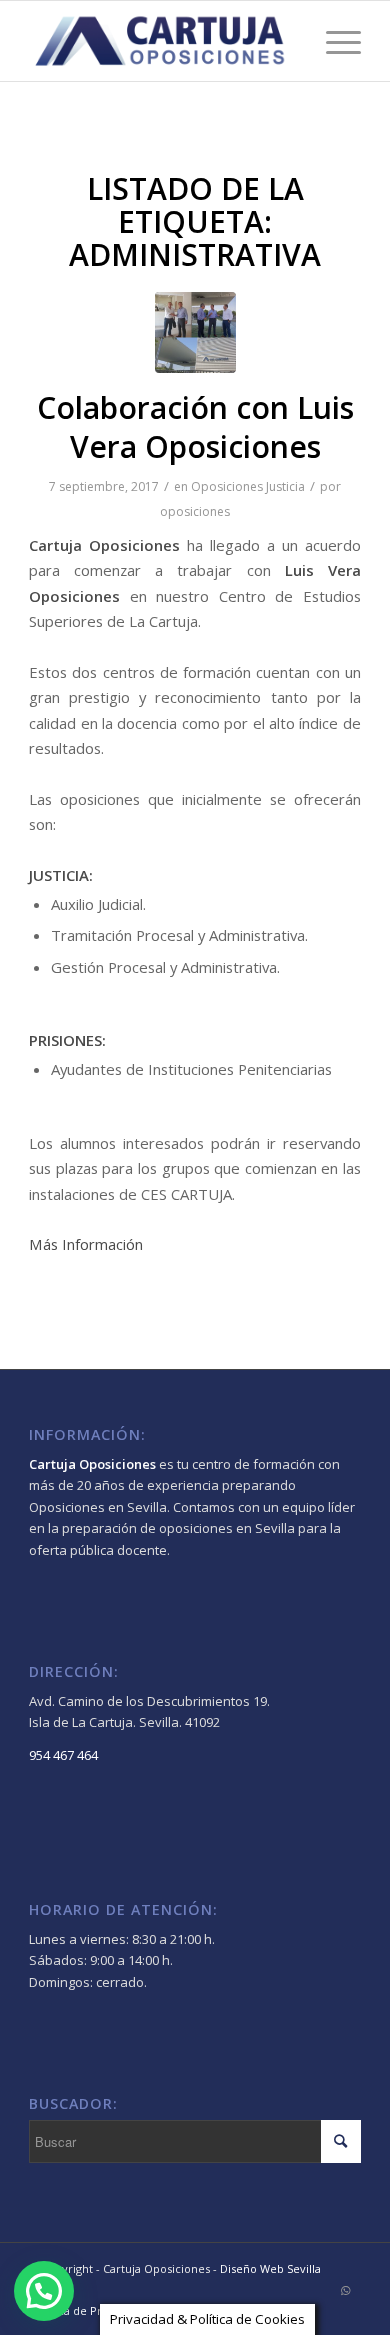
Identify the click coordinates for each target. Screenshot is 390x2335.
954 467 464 (63, 1755)
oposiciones (195, 511)
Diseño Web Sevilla (270, 2268)
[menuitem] (88, 2311)
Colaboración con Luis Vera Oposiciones (195, 427)
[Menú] (333, 41)
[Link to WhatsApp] (346, 2290)
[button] (44, 2291)
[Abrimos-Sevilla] (195, 332)
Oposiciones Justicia (248, 486)
